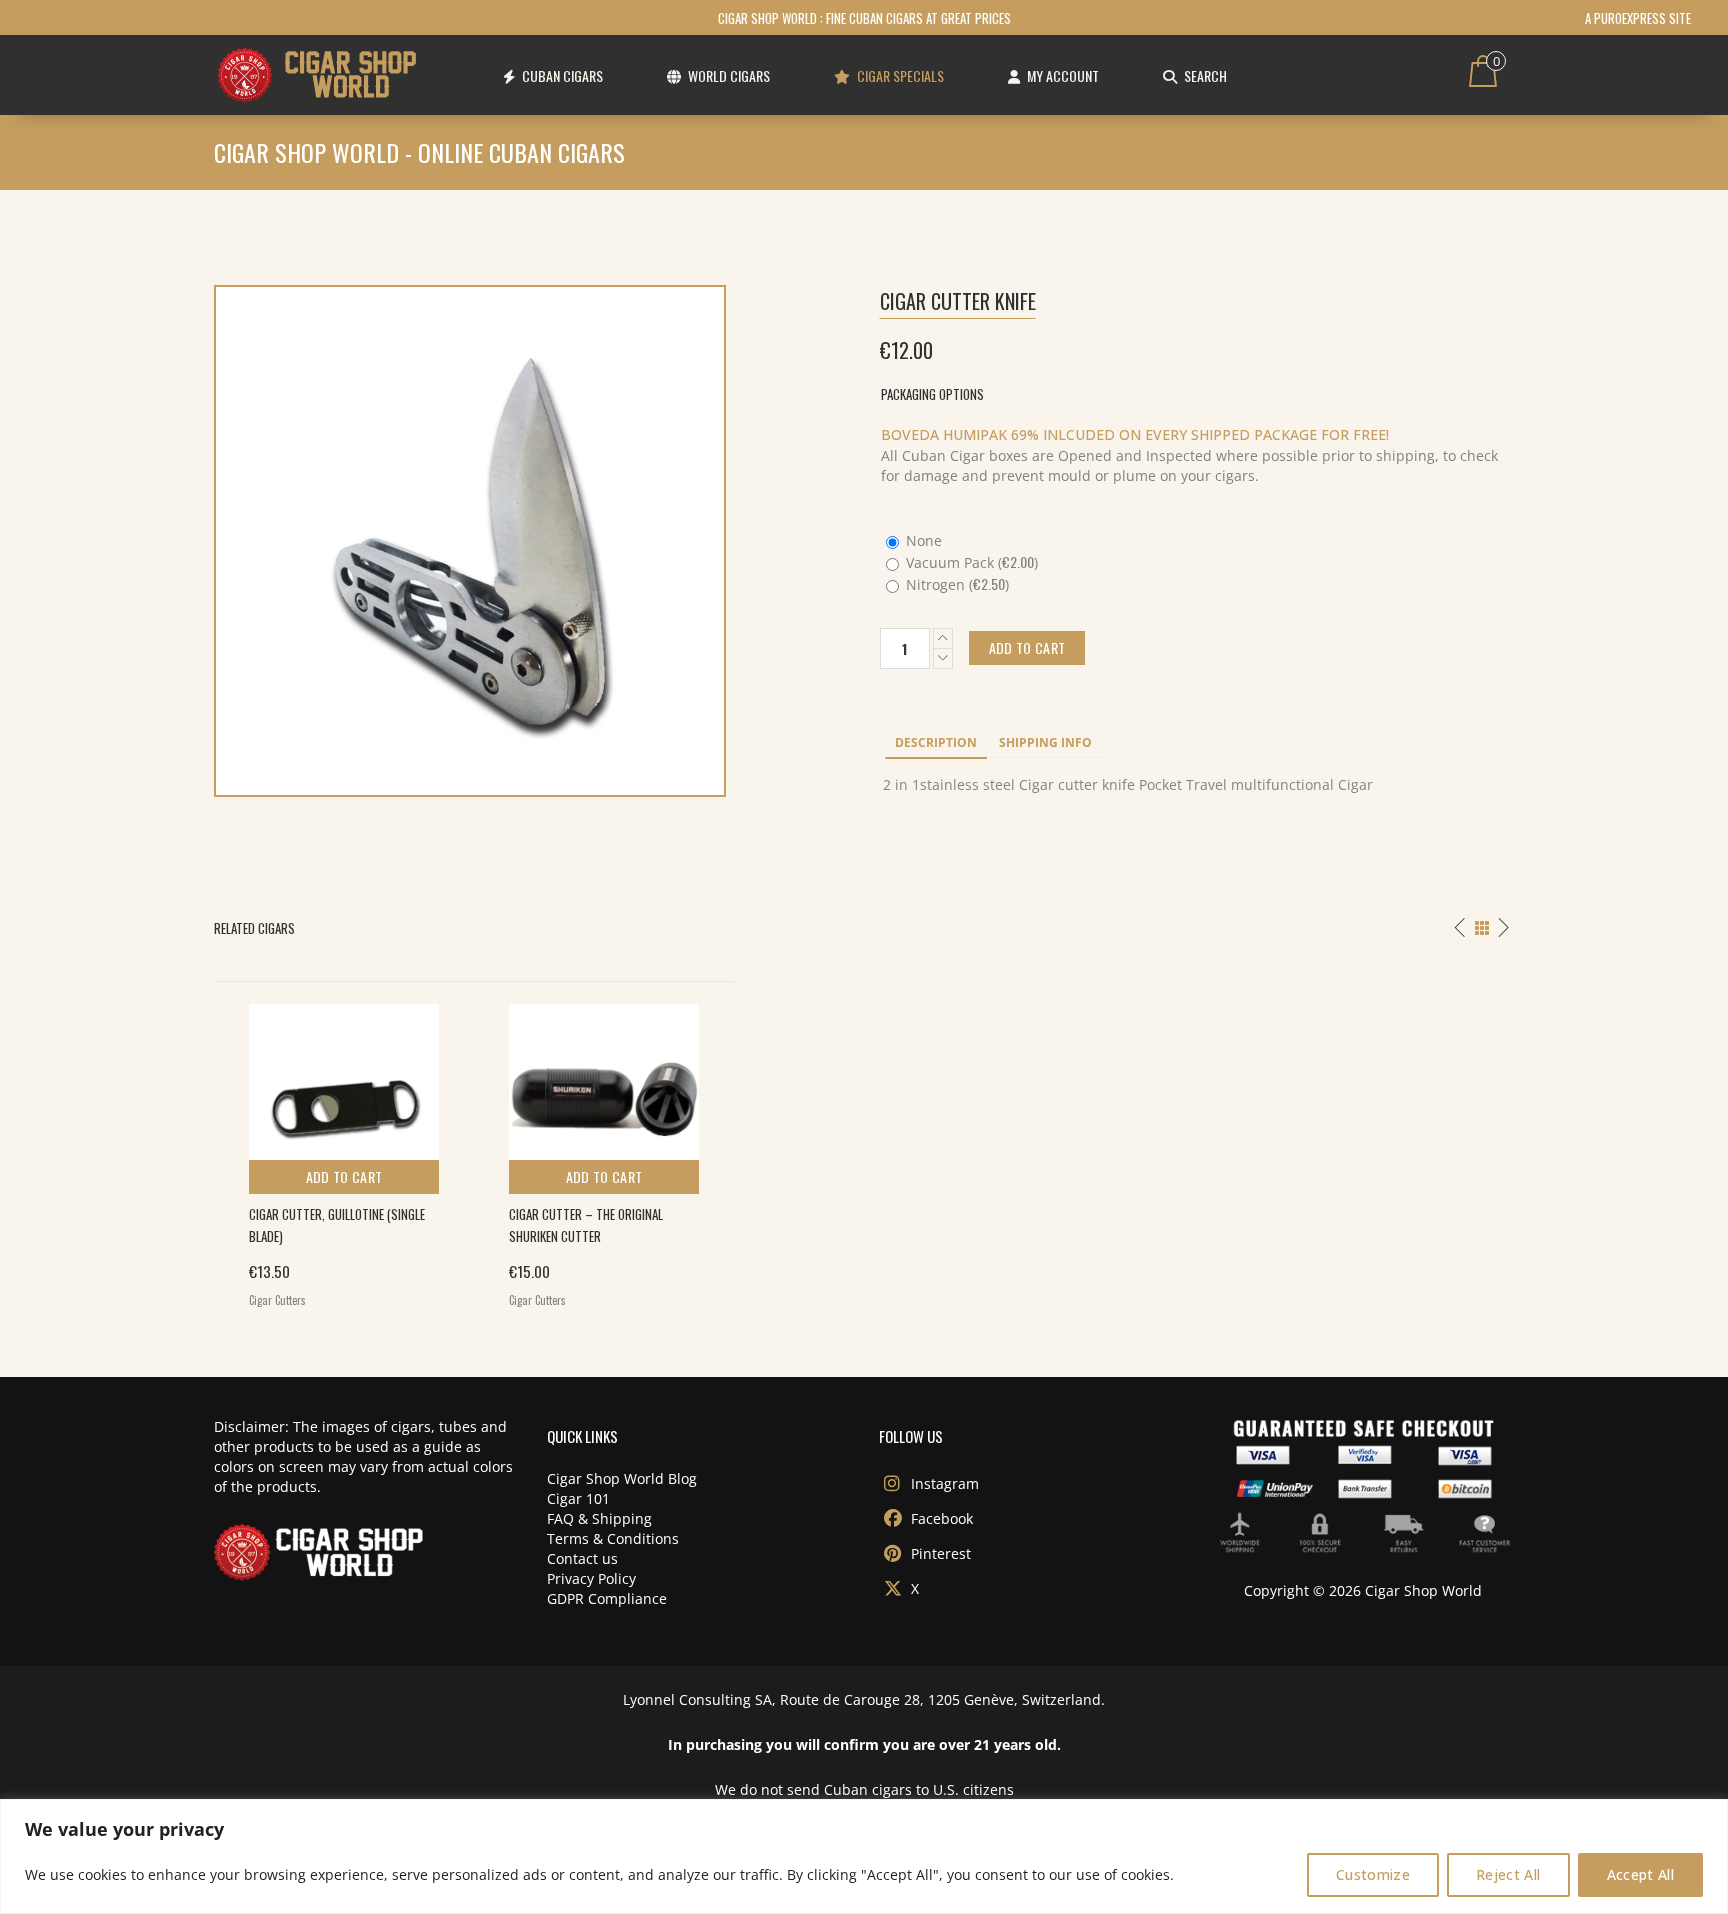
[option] (344, 1151)
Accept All (1641, 1874)
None (922, 540)
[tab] (936, 744)
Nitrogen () (955, 584)
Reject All (1508, 1874)
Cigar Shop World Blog (622, 1478)
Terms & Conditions (613, 1538)
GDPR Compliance (607, 1598)
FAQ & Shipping (599, 1518)
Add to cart (344, 1176)
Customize (1373, 1874)
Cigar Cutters (277, 1300)
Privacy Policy (591, 1578)
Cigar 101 (578, 1498)
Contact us (582, 1558)
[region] (864, 1856)
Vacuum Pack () (970, 562)
